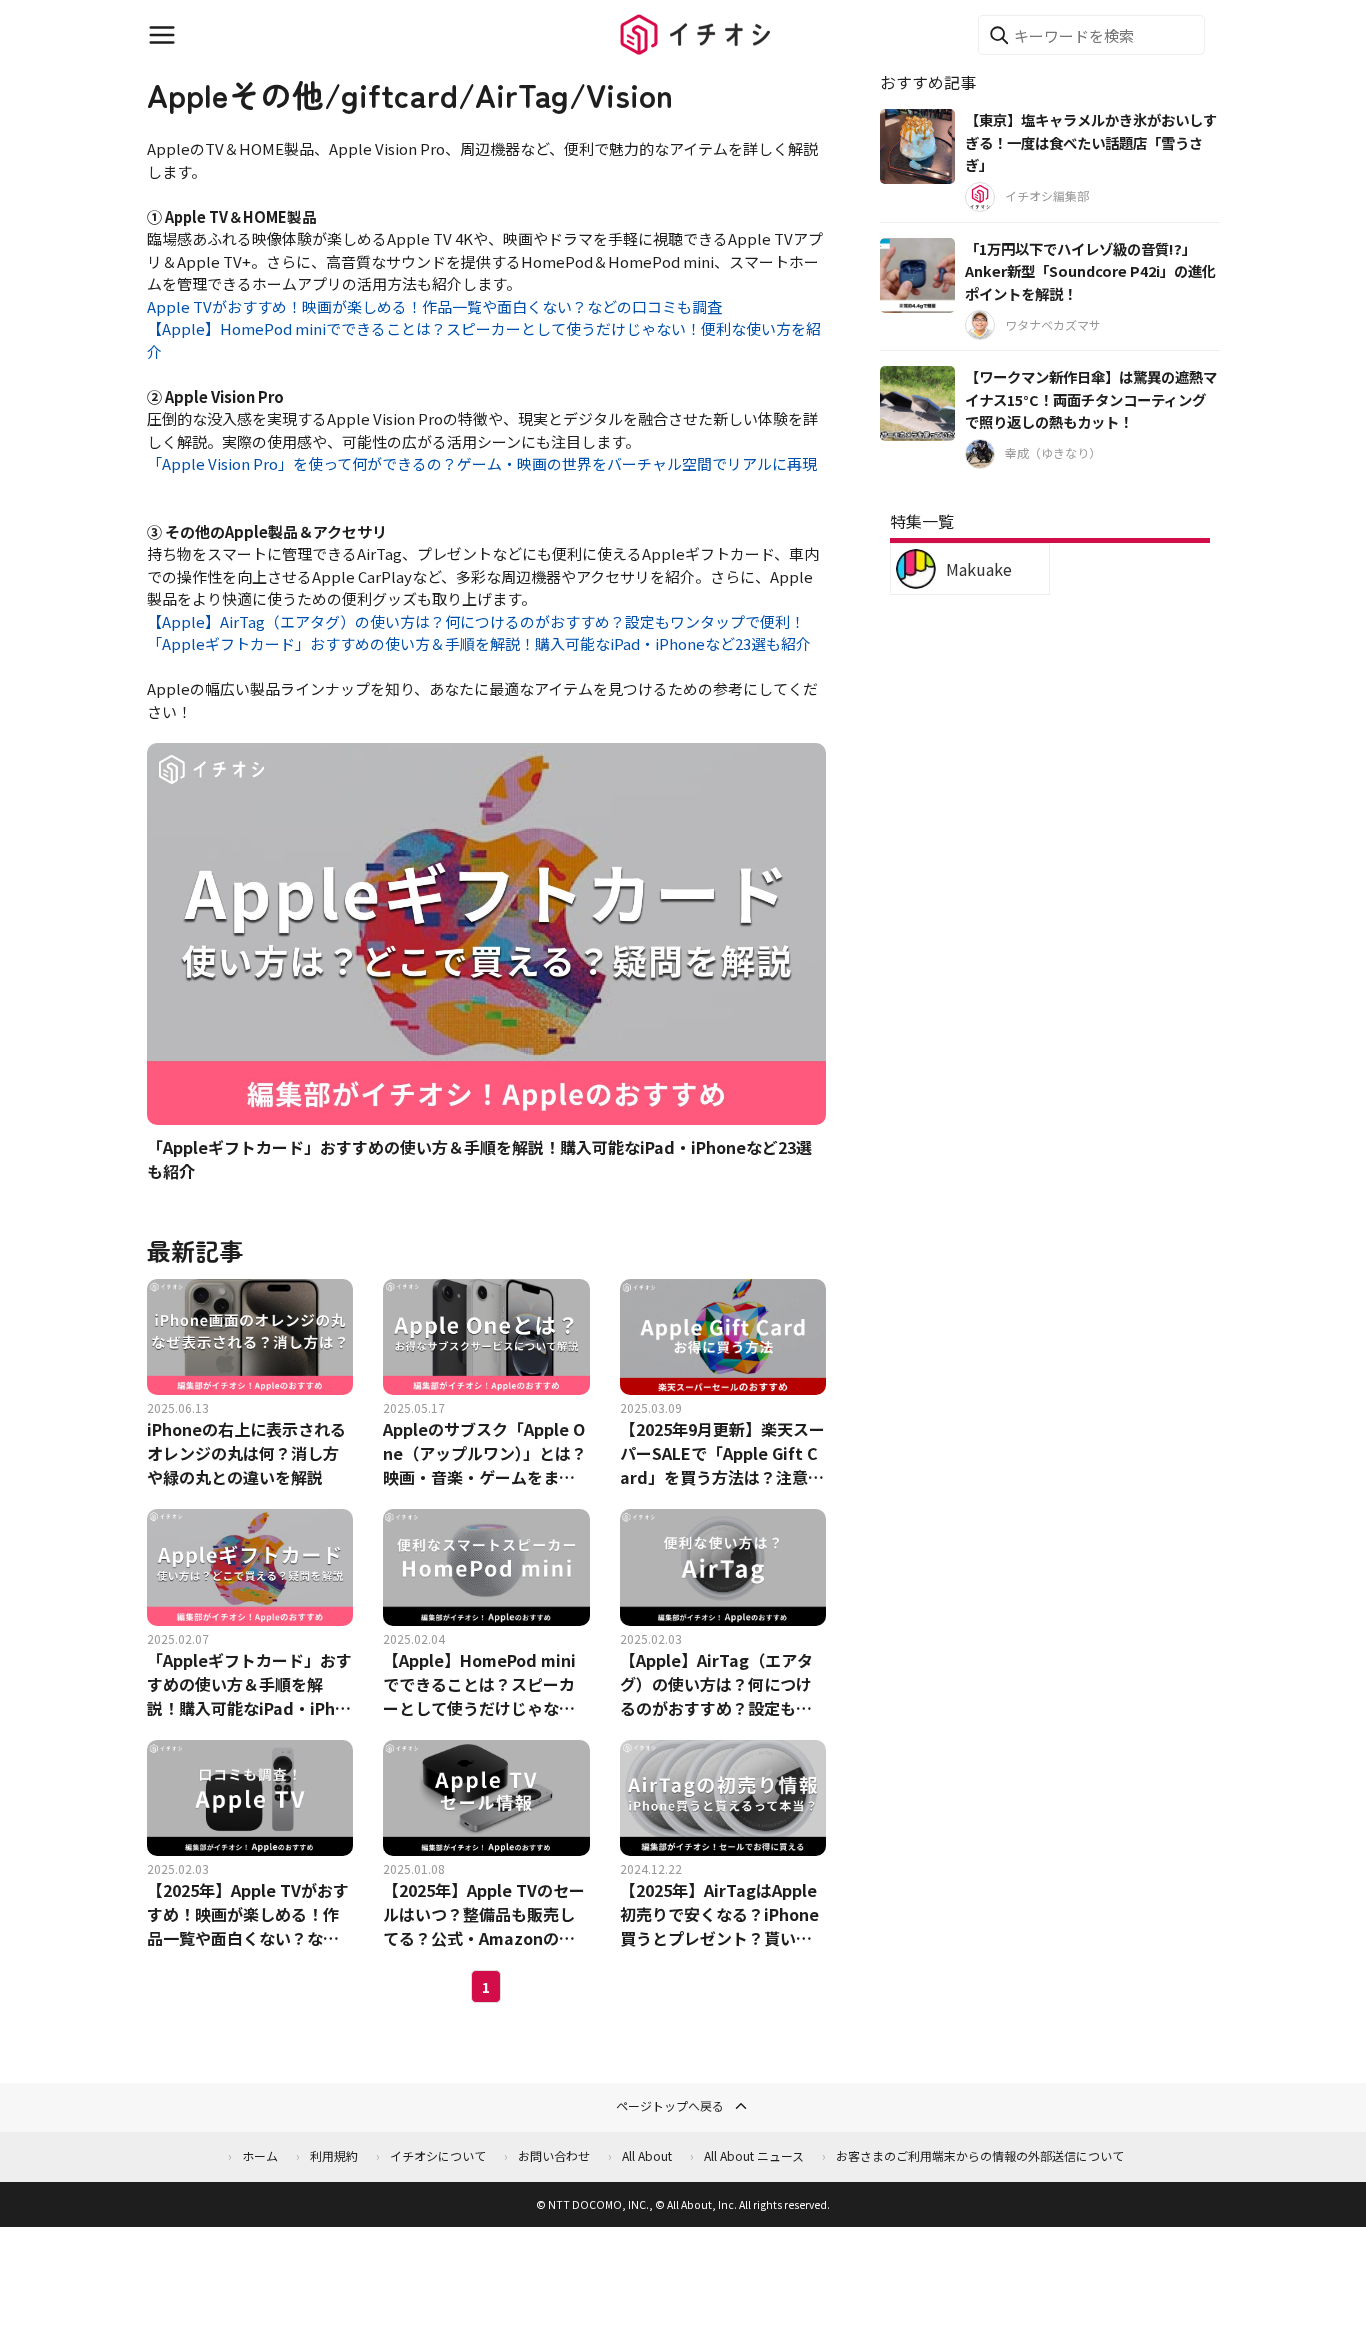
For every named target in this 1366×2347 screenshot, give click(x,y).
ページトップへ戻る (670, 2105)
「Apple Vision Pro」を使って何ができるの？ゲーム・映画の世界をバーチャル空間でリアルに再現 (482, 463)
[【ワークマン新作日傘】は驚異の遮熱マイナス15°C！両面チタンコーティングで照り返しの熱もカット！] (917, 403)
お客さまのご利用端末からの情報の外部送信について (980, 2155)
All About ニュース (754, 2155)
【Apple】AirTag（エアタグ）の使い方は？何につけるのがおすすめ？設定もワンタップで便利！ (476, 621)
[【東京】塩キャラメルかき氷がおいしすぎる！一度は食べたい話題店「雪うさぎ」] (917, 146)
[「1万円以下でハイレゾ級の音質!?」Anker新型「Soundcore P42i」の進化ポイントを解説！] (917, 275)
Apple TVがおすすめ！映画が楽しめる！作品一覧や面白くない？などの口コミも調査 (434, 306)
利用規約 (334, 2155)
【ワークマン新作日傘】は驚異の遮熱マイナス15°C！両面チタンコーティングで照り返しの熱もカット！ (1091, 399)
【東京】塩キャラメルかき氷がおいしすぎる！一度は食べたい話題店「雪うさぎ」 (1091, 142)
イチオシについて (438, 2155)
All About (647, 2155)
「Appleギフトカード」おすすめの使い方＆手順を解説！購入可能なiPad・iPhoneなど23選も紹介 (479, 643)
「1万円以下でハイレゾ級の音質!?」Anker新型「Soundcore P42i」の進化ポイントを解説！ (1090, 271)
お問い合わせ (554, 2155)
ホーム (260, 2155)
